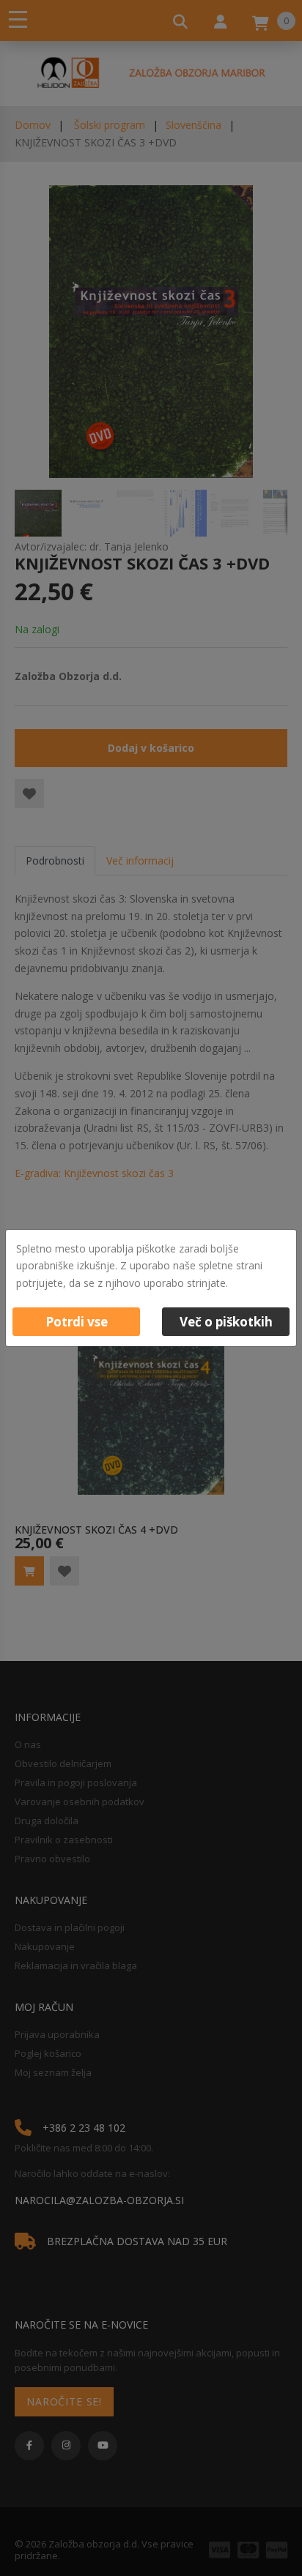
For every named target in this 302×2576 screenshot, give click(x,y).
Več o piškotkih (226, 1322)
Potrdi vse (77, 1322)
